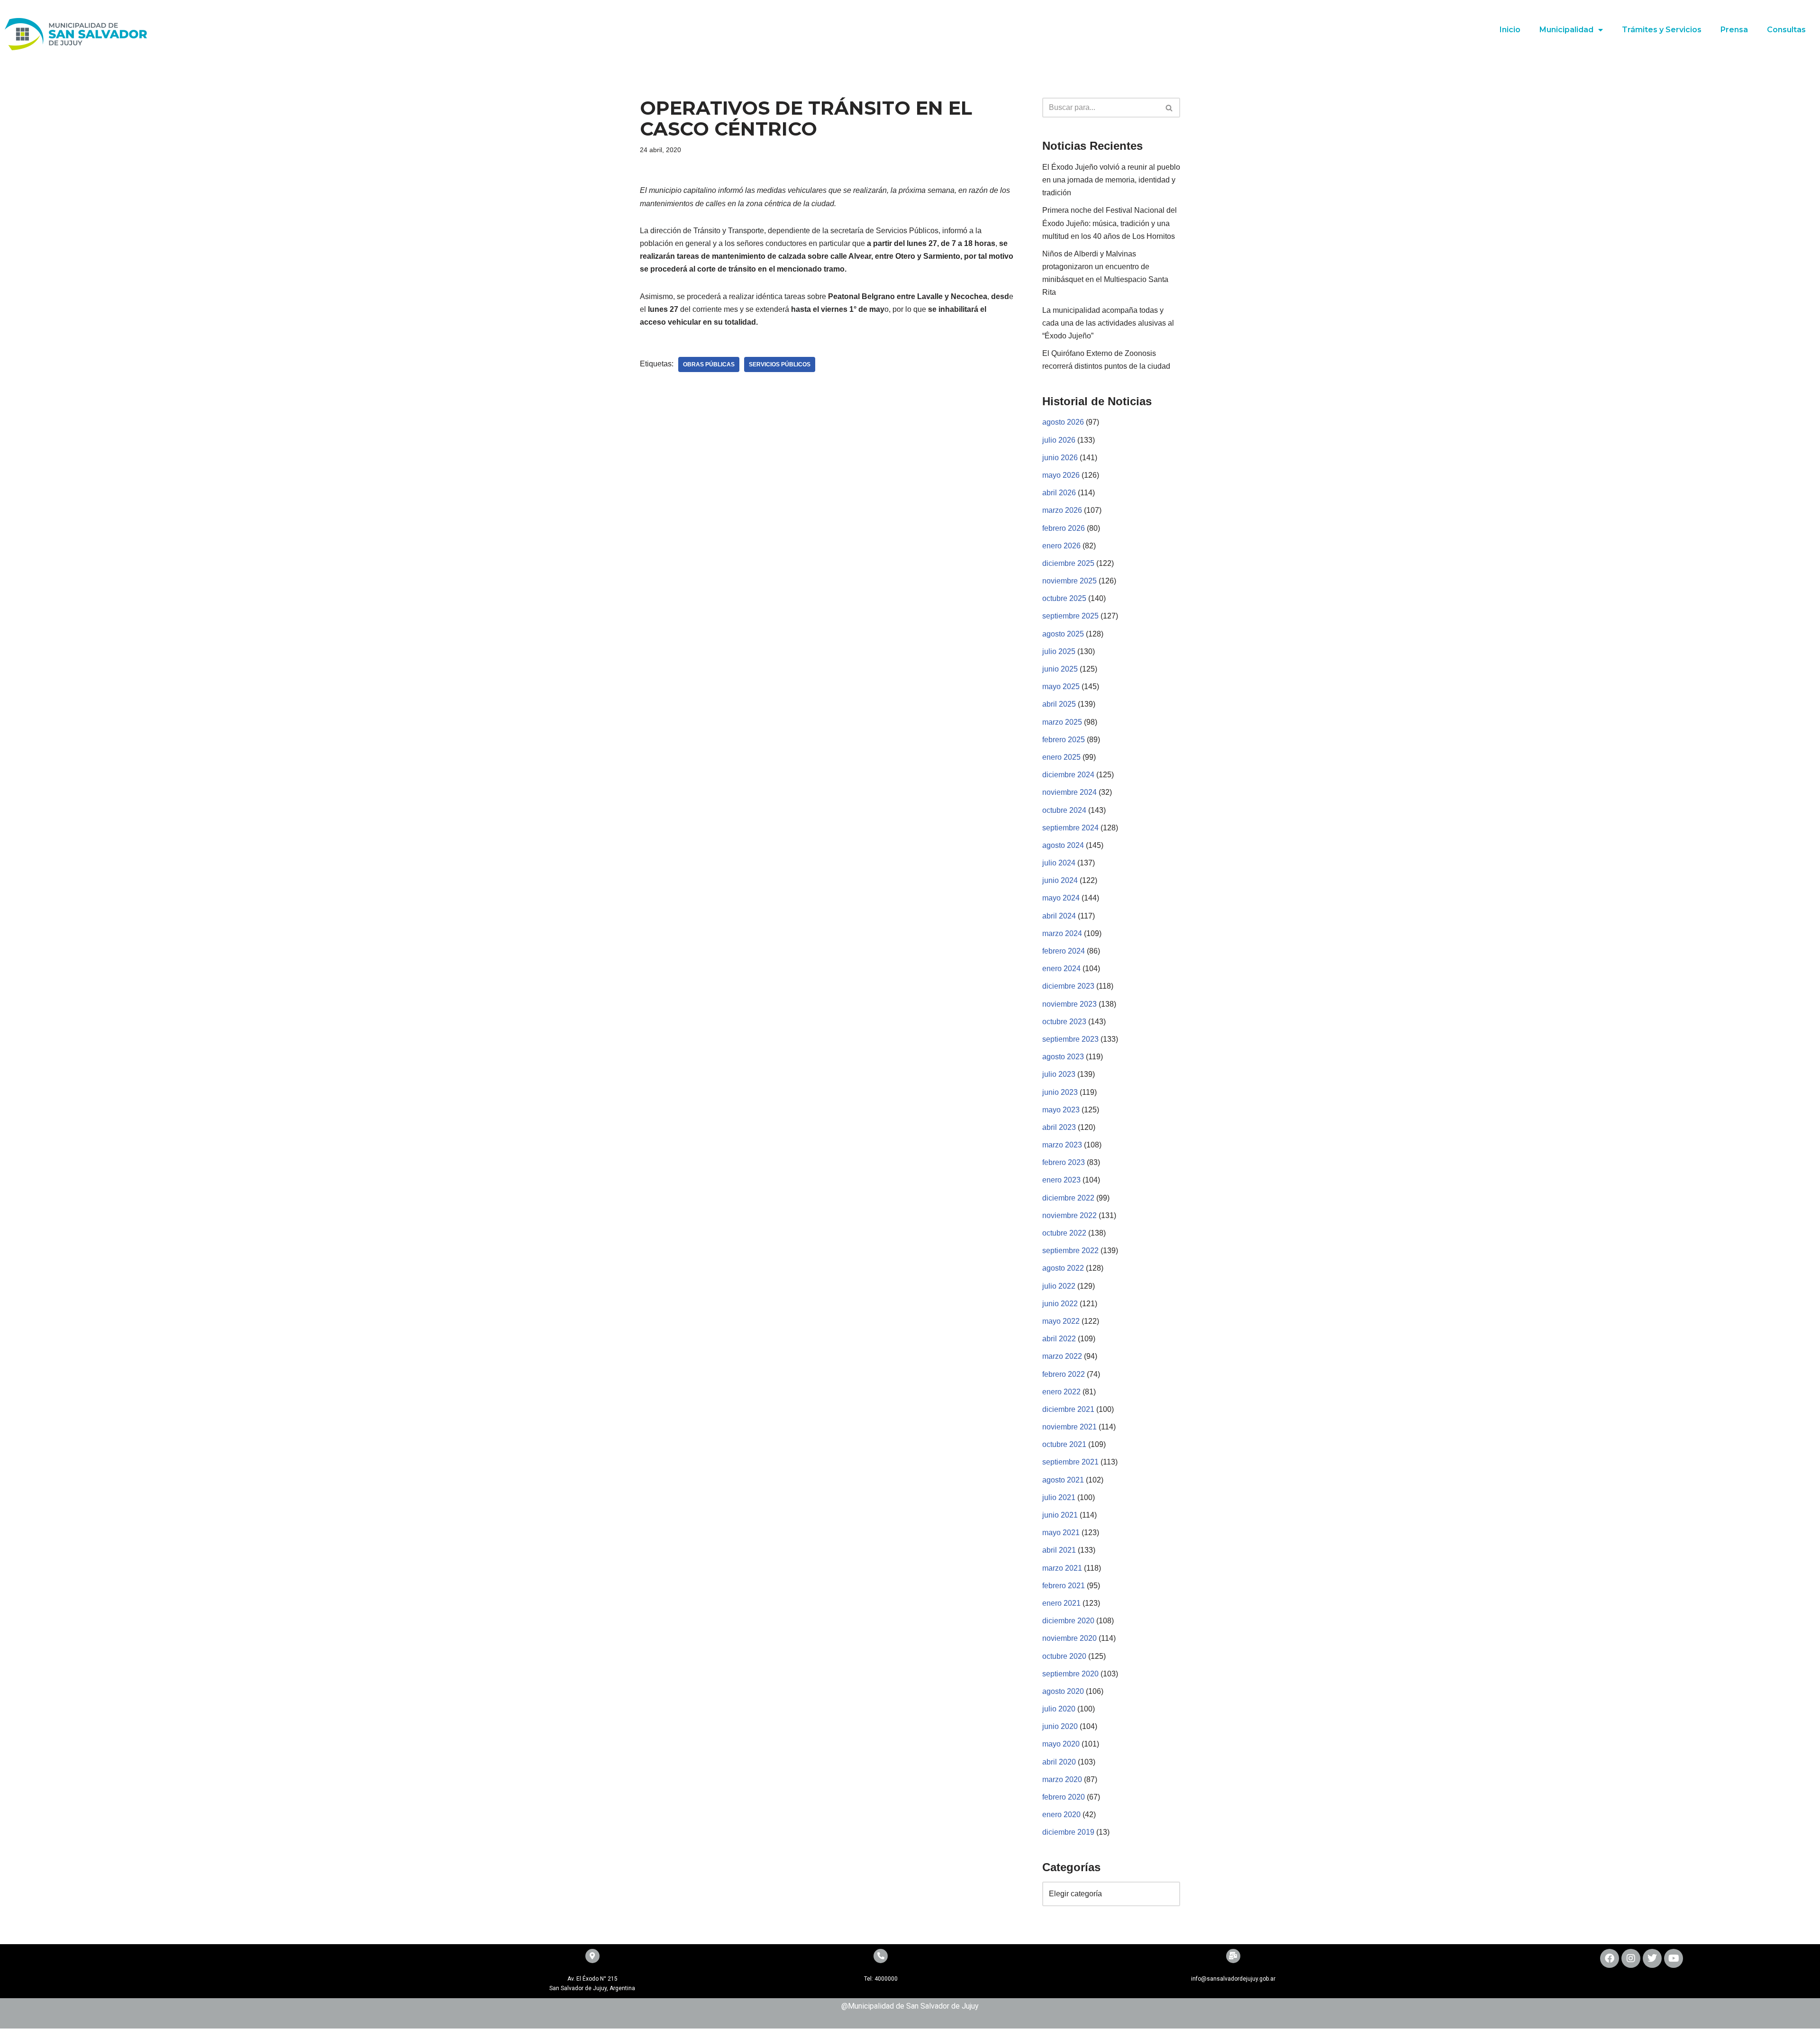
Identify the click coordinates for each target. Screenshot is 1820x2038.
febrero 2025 (1064, 740)
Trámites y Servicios (1662, 30)
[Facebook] (1610, 1958)
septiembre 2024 (1070, 828)
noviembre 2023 (1069, 1004)
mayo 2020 (1061, 1744)
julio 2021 (1059, 1497)
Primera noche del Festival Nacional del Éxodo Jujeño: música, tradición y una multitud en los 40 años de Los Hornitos (1110, 223)
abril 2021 (1059, 1550)
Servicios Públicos (780, 364)
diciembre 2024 (1068, 775)
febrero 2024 (1064, 951)
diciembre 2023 (1068, 986)
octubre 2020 (1064, 1656)
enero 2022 (1061, 1392)
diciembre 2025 (1068, 563)
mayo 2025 (1061, 687)
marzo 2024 (1062, 933)
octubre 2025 (1064, 598)
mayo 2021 (1061, 1533)
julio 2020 (1059, 1709)
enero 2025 (1061, 757)
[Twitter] (1652, 1958)
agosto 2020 (1063, 1691)
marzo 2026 (1062, 510)
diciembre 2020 (1068, 1621)
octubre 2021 (1064, 1444)
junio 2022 (1060, 1304)
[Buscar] (1169, 108)
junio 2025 (1060, 669)
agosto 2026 (1063, 422)
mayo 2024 (1061, 898)
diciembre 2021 (1068, 1409)
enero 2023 (1061, 1180)
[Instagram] (1631, 1958)
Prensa (1734, 30)
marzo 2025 (1062, 722)
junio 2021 (1060, 1515)
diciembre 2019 (1068, 1832)
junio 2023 (1060, 1092)
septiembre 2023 (1070, 1039)
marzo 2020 (1062, 1779)
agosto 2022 (1063, 1268)
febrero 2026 (1064, 528)
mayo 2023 (1061, 1110)
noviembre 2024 (1069, 792)
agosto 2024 (1063, 845)
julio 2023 (1059, 1074)
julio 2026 (1059, 440)
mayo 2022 (1061, 1321)
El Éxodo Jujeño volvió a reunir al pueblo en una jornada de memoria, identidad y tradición (1111, 180)
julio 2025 (1059, 651)
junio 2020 (1060, 1726)
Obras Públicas (709, 364)
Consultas (1786, 30)
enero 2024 (1061, 969)
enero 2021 (1061, 1603)
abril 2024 (1059, 916)
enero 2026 (1061, 546)
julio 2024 (1059, 863)
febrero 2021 (1064, 1586)
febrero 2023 (1064, 1162)
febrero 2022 (1064, 1374)
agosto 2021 (1063, 1480)
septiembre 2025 (1070, 616)
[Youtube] (1674, 1958)
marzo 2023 (1062, 1145)
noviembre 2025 (1069, 581)
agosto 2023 (1063, 1057)
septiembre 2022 (1070, 1251)
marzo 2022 (1062, 1356)
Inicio (1510, 30)
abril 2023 (1059, 1127)
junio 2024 (1060, 880)
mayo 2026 (1061, 475)
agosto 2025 (1063, 634)
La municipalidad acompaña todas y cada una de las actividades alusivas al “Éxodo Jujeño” (1108, 323)
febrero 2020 (1064, 1797)
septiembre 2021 (1070, 1462)
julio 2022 (1059, 1286)
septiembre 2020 (1070, 1674)
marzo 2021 (1062, 1568)
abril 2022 (1059, 1339)
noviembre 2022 (1069, 1215)
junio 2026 (1060, 458)
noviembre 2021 (1069, 1427)
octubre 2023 (1064, 1022)
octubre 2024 (1064, 810)
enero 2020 (1061, 1815)
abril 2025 (1059, 704)
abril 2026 (1059, 493)
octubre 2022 (1064, 1233)
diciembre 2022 (1068, 1198)
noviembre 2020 (1069, 1638)
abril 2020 (1059, 1762)
